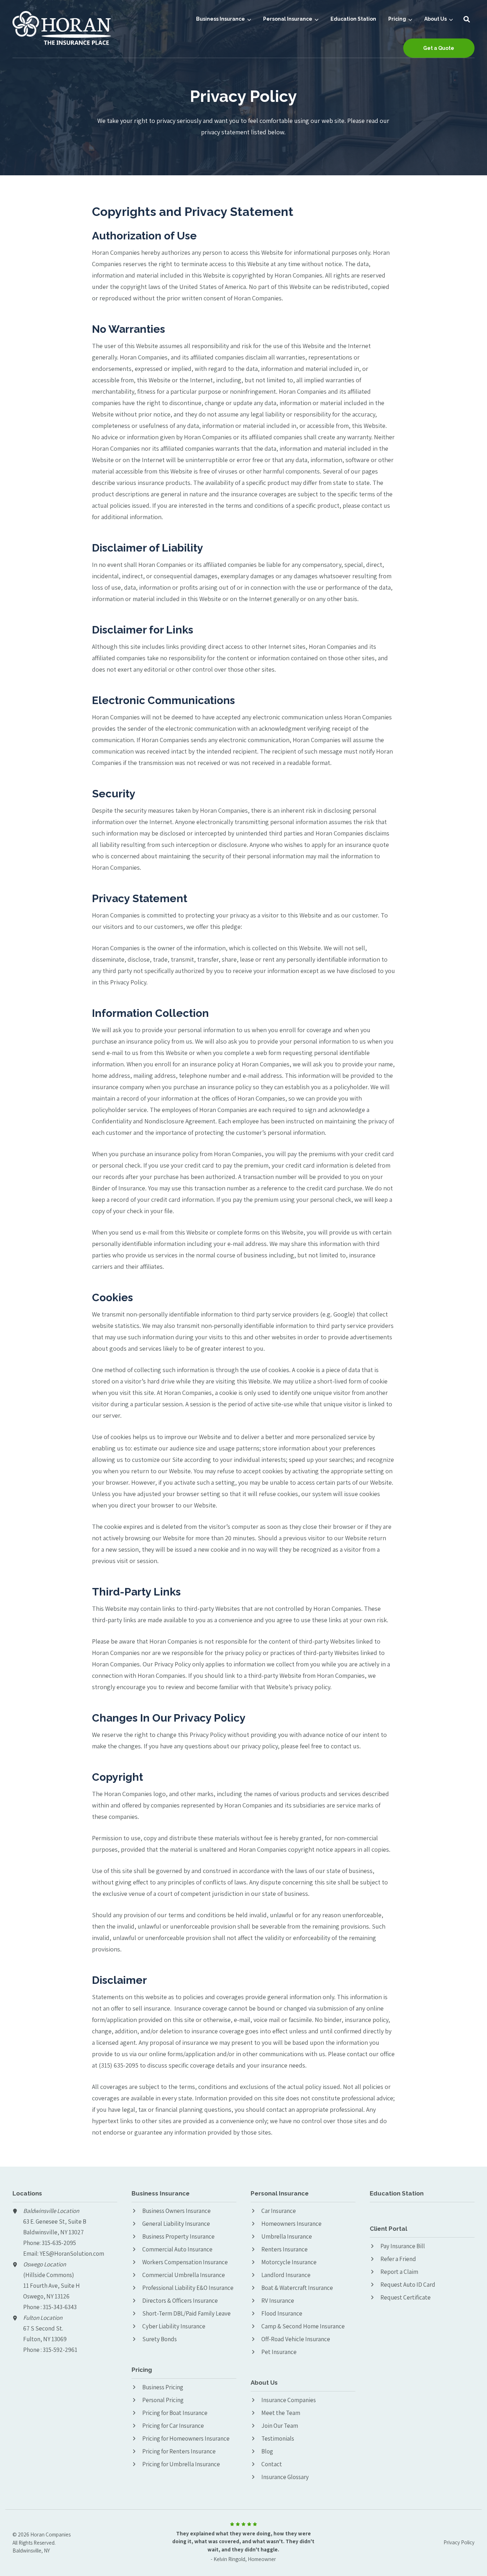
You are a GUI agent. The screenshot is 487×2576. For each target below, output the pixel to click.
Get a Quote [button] (439, 48)
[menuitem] (224, 19)
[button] (467, 19)
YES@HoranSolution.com (72, 2254)
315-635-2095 (59, 2243)
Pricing (397, 19)
